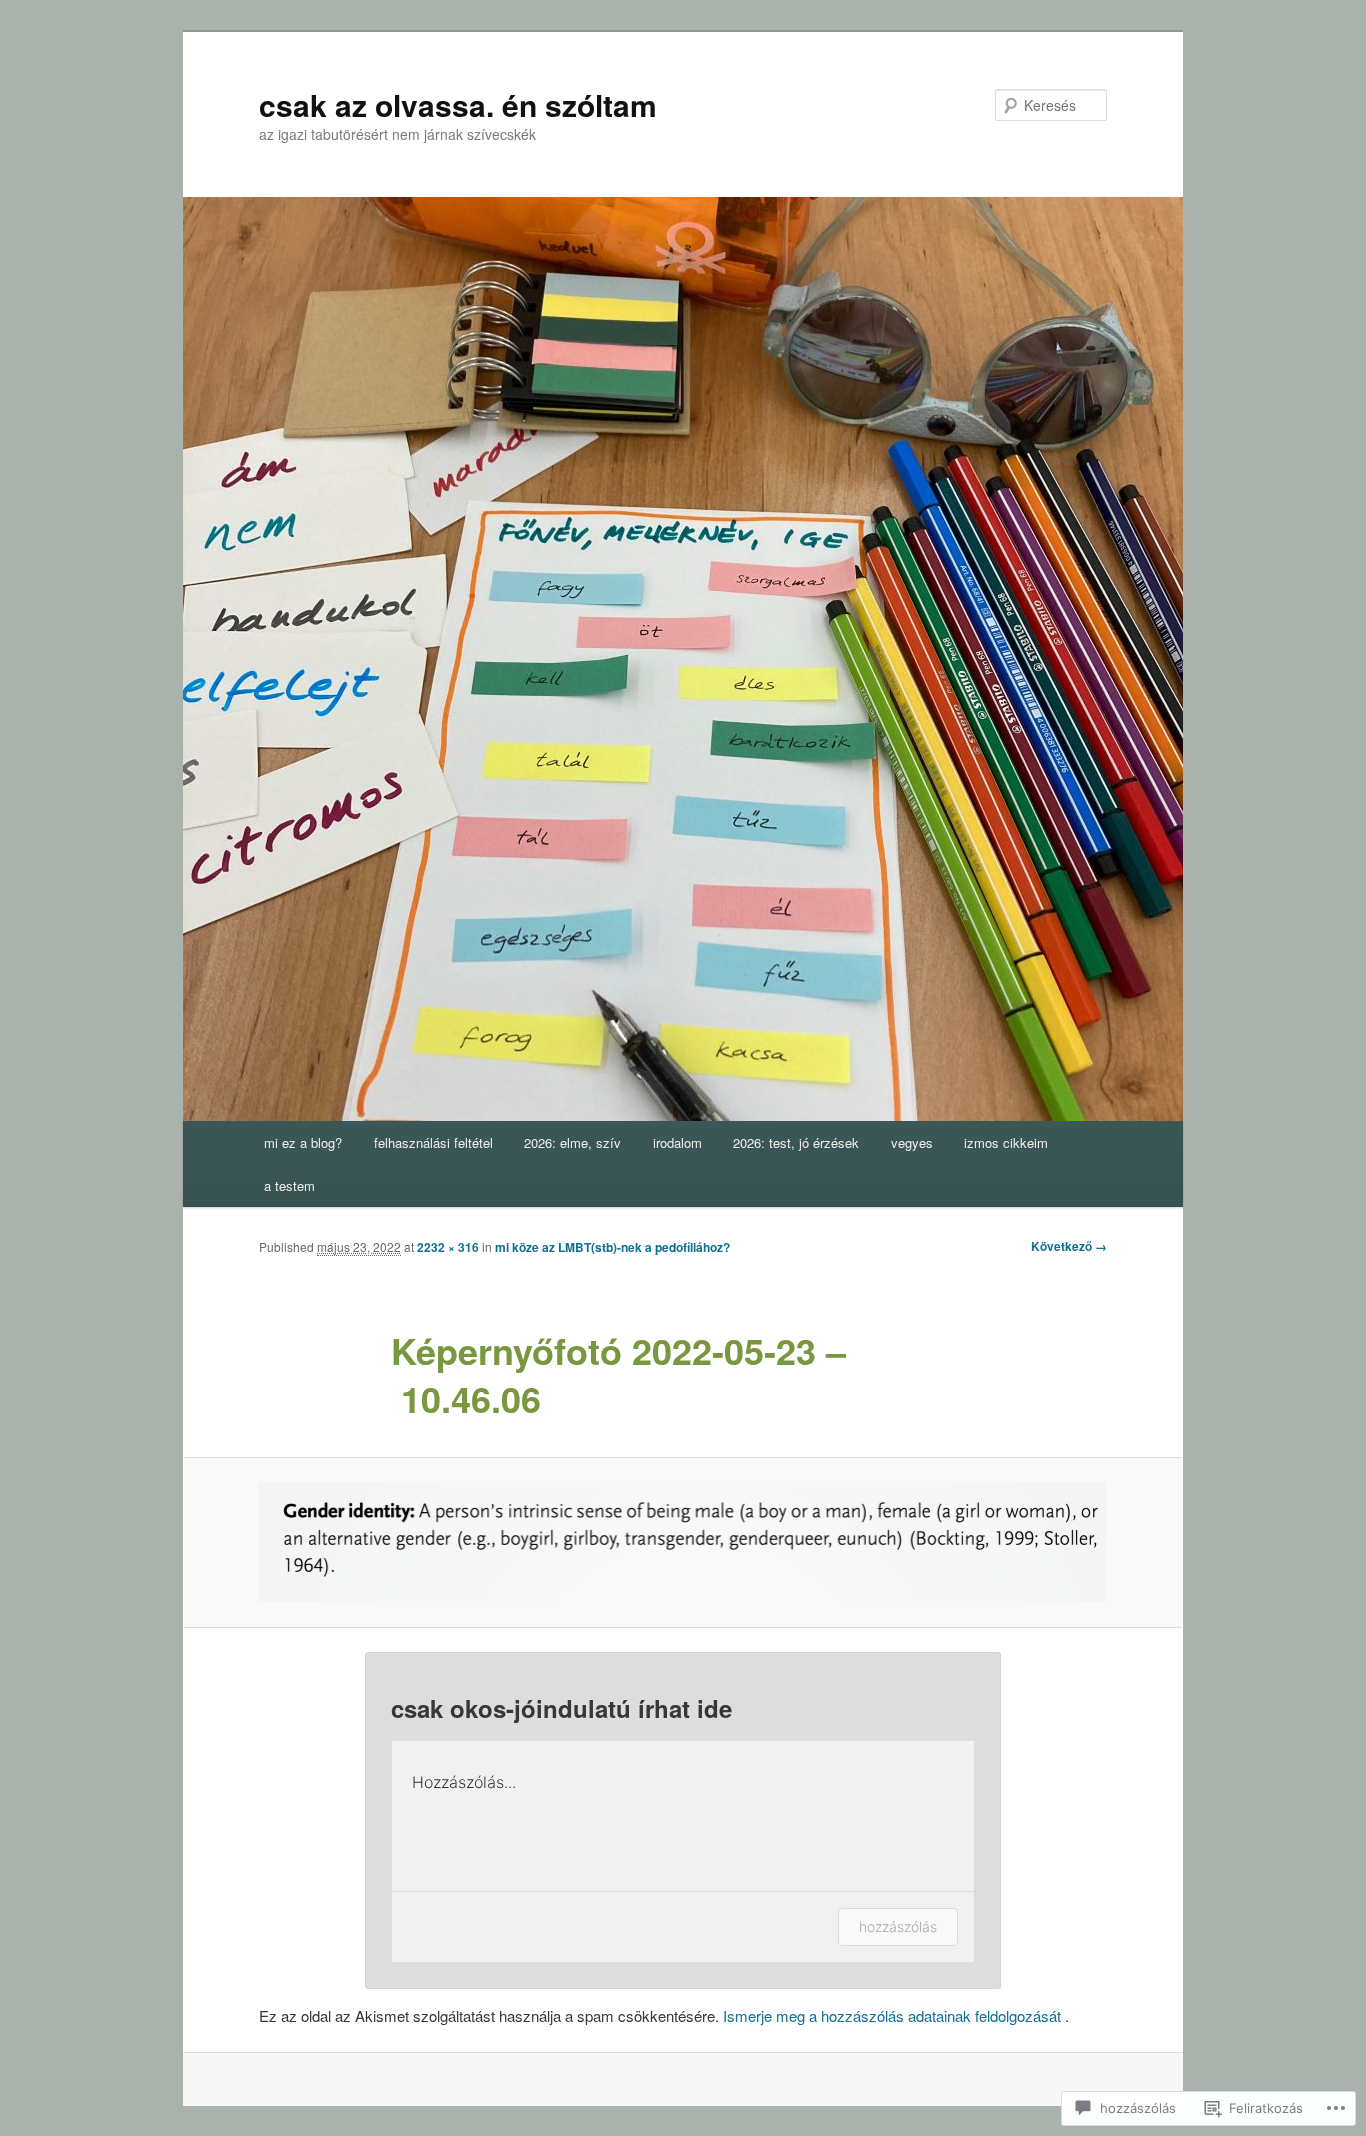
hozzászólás (898, 1926)
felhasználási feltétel (433, 1142)
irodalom (677, 1142)
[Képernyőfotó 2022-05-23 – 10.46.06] (683, 1542)
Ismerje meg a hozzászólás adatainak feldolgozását (892, 2015)
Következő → (1069, 1246)
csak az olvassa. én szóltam (458, 104)
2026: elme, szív (572, 1142)
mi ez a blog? (303, 1142)
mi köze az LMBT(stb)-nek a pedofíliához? (612, 1247)
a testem (289, 1185)
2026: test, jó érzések (796, 1142)
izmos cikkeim (1006, 1142)
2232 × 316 (448, 1247)
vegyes (912, 1142)
